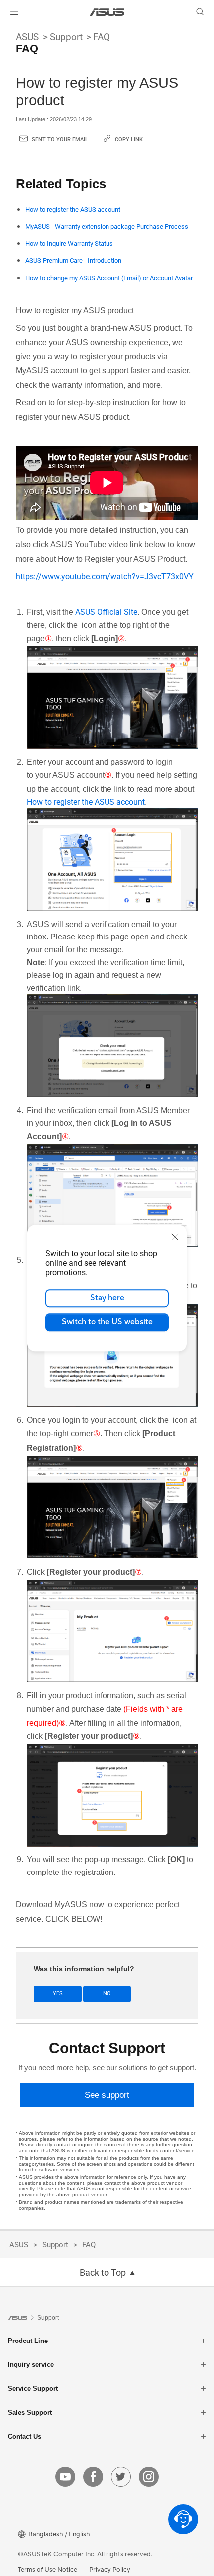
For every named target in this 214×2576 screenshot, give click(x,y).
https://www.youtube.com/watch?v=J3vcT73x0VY (105, 576)
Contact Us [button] (25, 2436)
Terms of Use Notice (48, 2570)
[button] (14, 12)
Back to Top (103, 2273)
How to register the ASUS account (73, 209)
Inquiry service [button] (31, 2365)
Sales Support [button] (30, 2412)
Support (66, 37)
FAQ (102, 37)
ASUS (27, 37)
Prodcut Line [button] (28, 2341)
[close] (175, 1237)
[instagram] (149, 2477)
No (107, 1994)
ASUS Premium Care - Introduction (73, 261)
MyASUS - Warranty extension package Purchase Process (107, 226)
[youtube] (65, 2477)
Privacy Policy (110, 2570)
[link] (107, 12)
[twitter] (121, 2477)
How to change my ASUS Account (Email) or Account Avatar (109, 278)
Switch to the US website (107, 1322)
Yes (58, 1994)
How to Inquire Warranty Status (69, 244)
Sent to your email (60, 140)
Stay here (107, 1298)
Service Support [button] (33, 2389)
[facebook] (93, 2477)
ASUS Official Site (106, 612)
